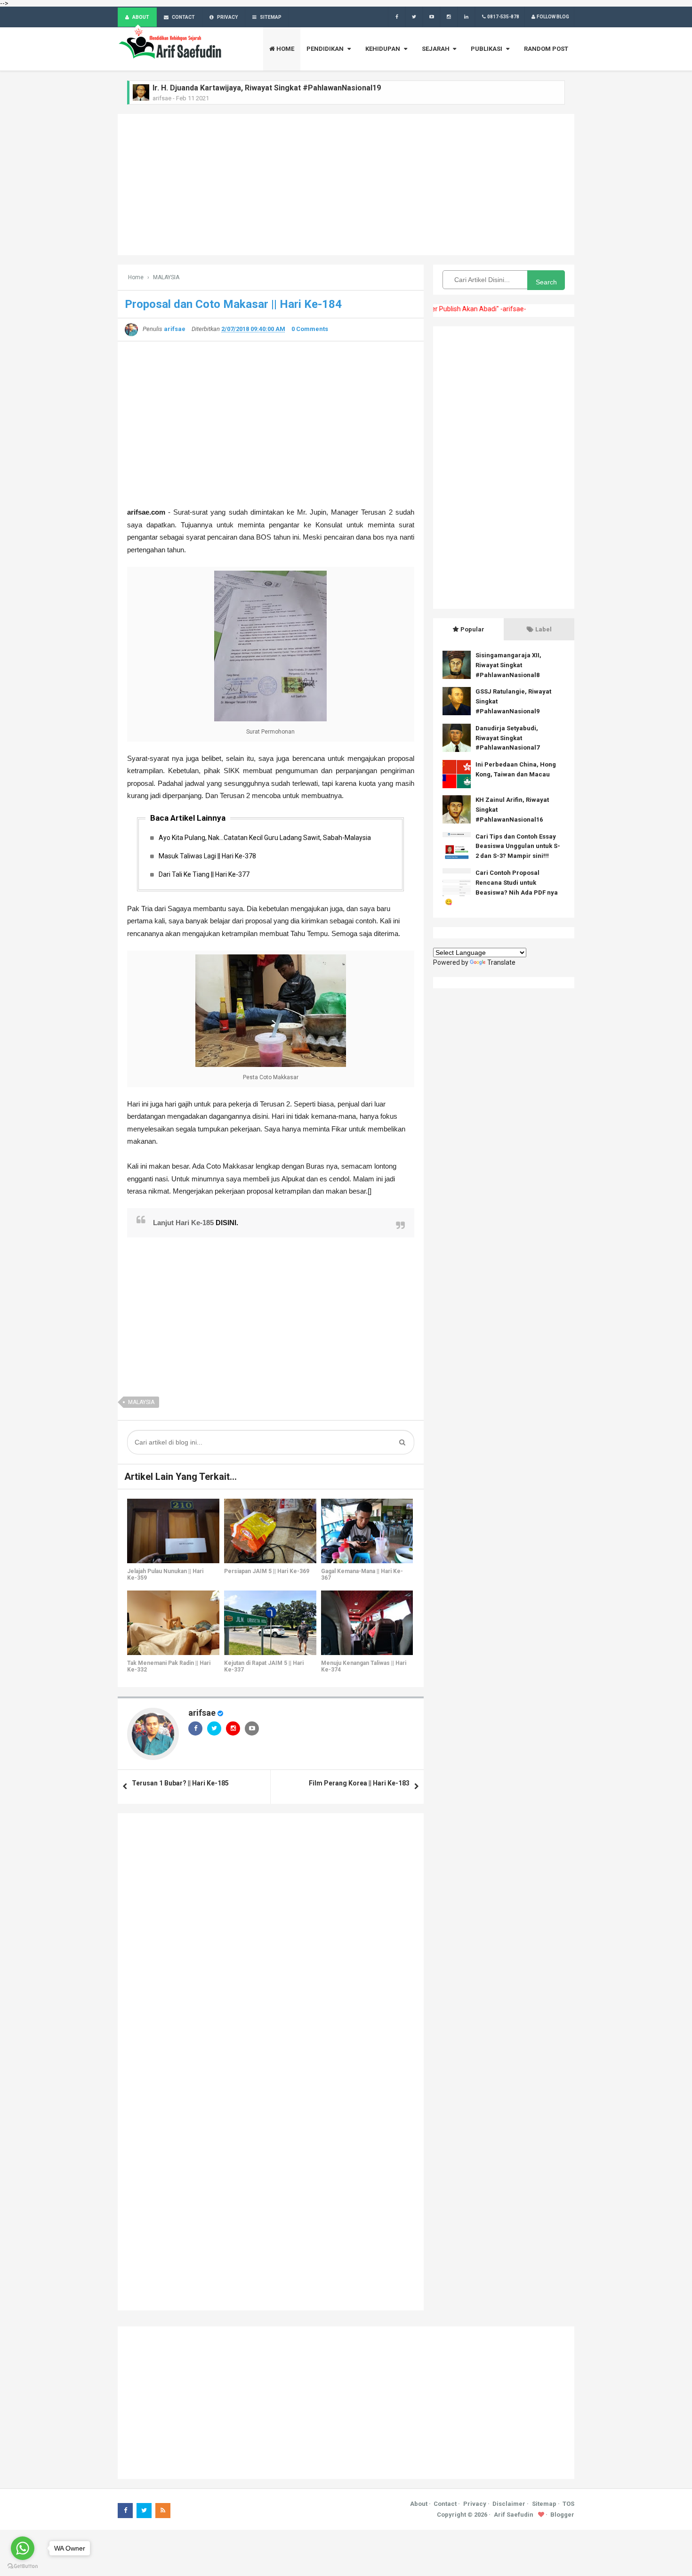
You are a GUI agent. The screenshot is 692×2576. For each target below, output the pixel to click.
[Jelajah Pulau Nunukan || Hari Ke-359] (173, 1531)
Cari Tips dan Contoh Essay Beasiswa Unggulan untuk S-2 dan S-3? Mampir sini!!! (518, 846)
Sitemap (544, 2504)
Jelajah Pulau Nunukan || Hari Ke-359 (165, 1575)
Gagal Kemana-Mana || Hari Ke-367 (362, 1575)
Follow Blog (553, 17)
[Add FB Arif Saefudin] (397, 17)
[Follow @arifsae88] (414, 17)
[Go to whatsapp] (23, 2548)
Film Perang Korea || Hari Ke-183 (359, 1783)
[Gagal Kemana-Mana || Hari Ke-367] (367, 1531)
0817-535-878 (503, 17)
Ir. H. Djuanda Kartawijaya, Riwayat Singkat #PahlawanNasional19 (267, 88)
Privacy (475, 2504)
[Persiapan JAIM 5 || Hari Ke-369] (270, 1531)
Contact (445, 2504)
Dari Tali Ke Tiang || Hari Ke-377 (204, 874)
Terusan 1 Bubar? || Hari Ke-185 (180, 1783)
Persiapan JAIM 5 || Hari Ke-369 (267, 1571)
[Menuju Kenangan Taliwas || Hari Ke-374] (367, 1623)
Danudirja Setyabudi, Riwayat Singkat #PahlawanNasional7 (507, 738)
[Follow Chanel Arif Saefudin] (431, 17)
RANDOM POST (546, 49)
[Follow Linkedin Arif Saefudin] (466, 17)
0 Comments (310, 329)
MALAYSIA (141, 1402)
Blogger (562, 2515)
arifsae (202, 1713)
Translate (501, 962)
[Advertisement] (346, 185)
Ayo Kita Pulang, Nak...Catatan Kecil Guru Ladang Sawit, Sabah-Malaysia (265, 838)
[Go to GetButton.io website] (23, 2566)
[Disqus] (271, 1940)
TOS (568, 2504)
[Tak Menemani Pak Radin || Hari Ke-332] (173, 1623)
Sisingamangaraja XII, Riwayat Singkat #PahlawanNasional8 (508, 665)
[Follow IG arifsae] (449, 17)
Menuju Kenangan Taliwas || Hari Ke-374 (364, 1666)
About (419, 2504)
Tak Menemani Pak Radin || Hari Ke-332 (169, 1666)
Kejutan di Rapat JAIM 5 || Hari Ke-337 (264, 1666)
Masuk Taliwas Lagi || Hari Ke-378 (207, 856)
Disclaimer (509, 2504)
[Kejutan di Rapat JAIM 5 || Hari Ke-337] (270, 1623)
